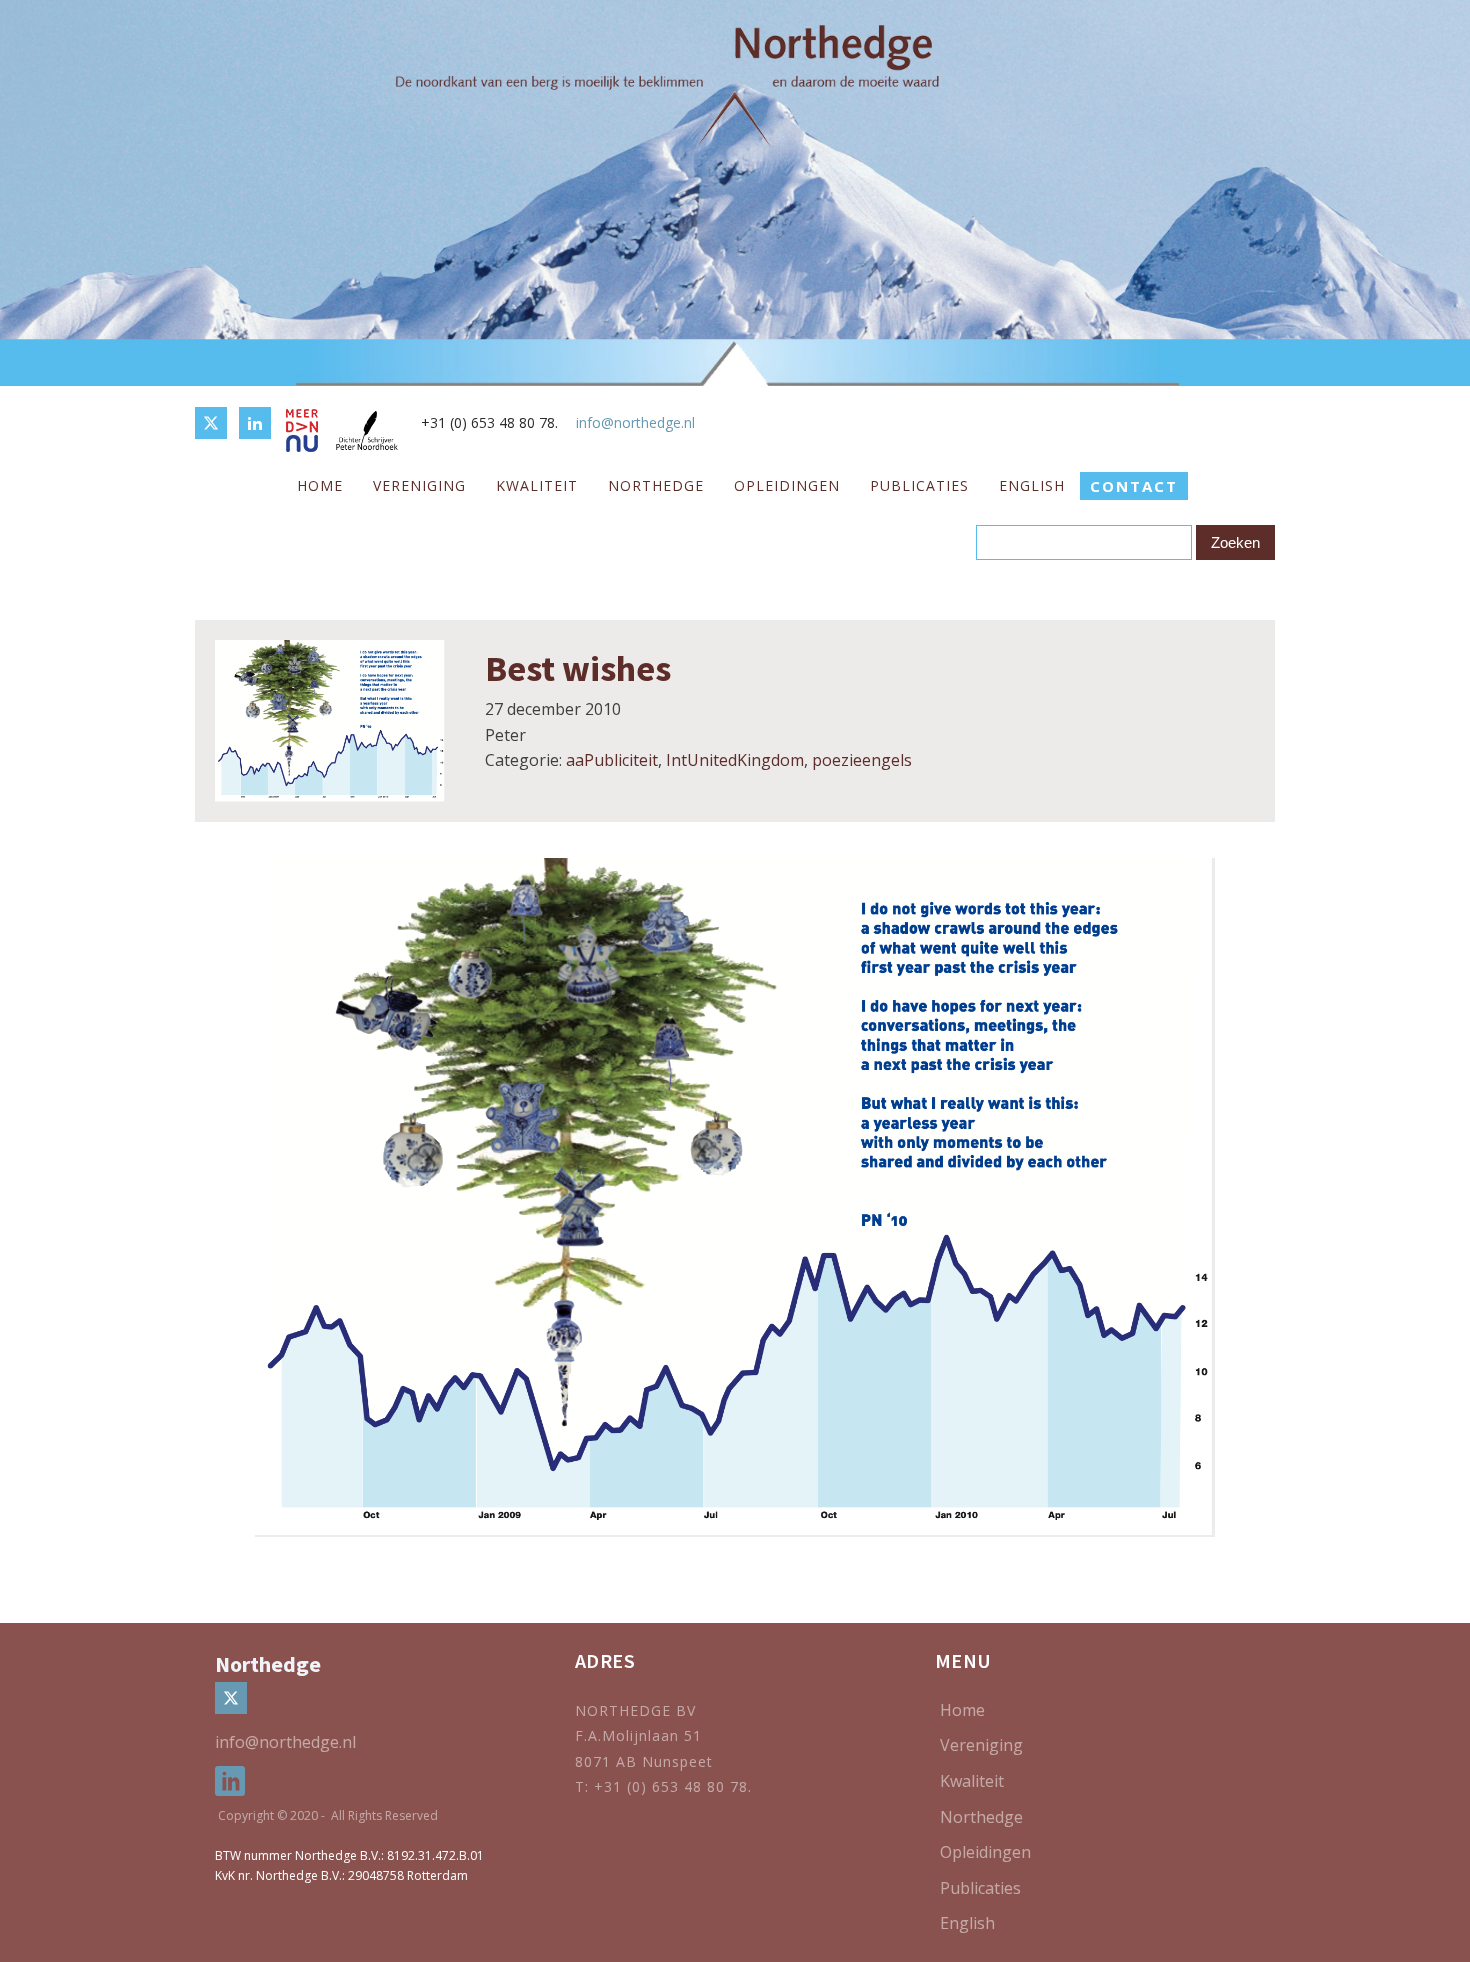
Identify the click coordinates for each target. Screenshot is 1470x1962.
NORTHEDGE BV (635, 1710)
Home (320, 485)
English (1032, 485)
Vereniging (419, 485)
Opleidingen (787, 485)
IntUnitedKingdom (735, 760)
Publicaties (919, 485)
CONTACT (1134, 486)
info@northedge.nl (635, 422)
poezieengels (862, 760)
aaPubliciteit (612, 760)
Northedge (656, 485)
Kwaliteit (537, 485)
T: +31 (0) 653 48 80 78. (666, 1786)
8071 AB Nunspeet (644, 1761)
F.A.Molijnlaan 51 (638, 1735)
